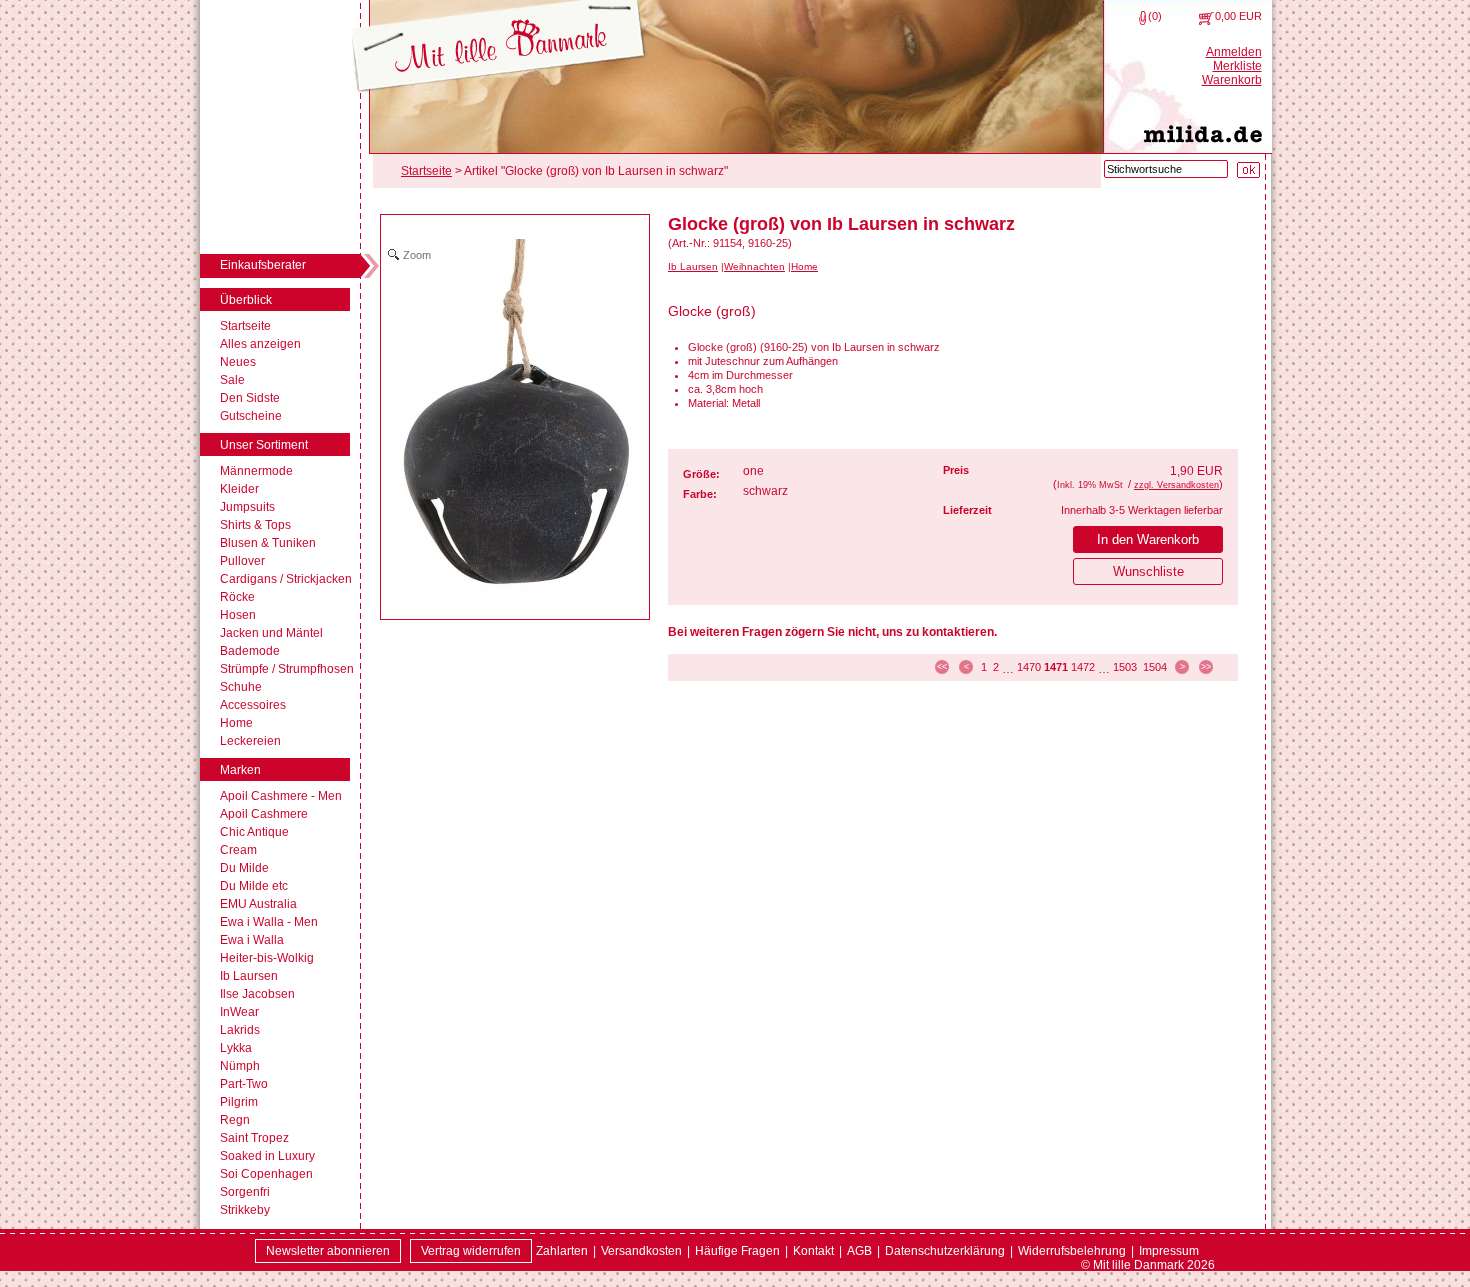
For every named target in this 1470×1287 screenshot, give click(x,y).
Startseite (245, 326)
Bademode (250, 651)
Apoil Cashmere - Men (281, 796)
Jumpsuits (247, 507)
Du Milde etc (254, 886)
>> (1206, 667)
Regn (235, 1120)
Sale (232, 380)
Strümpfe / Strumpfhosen (287, 669)
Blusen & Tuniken (268, 543)
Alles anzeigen (260, 344)
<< (942, 667)
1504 (1155, 667)
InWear (239, 1012)
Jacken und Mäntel (271, 633)
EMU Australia (258, 904)
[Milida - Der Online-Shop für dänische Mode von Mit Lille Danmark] (498, 47)
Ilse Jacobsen (257, 994)
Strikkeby (245, 1210)
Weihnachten (754, 266)
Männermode (256, 471)
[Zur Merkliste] (1142, 18)
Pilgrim (239, 1102)
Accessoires (253, 705)
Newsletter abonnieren (328, 1251)
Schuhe (241, 687)
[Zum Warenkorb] (1206, 18)
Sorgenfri (245, 1192)
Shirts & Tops (255, 525)
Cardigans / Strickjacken (286, 579)
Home (236, 723)
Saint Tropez (254, 1138)
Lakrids (240, 1030)
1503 (1125, 667)
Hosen (238, 615)
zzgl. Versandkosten (1176, 485)
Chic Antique (254, 832)
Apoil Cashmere (264, 814)
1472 (1083, 667)
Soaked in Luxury (267, 1156)
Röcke (237, 597)
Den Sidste (250, 398)
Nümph (240, 1066)
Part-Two (244, 1084)
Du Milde (244, 868)
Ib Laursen (249, 976)
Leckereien (250, 741)
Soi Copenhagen (266, 1174)
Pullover (242, 561)
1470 (1029, 667)
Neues (238, 362)
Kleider (239, 489)
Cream (238, 850)
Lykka (236, 1048)
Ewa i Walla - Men (269, 922)
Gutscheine (251, 416)
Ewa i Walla (252, 940)
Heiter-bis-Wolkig (267, 958)
